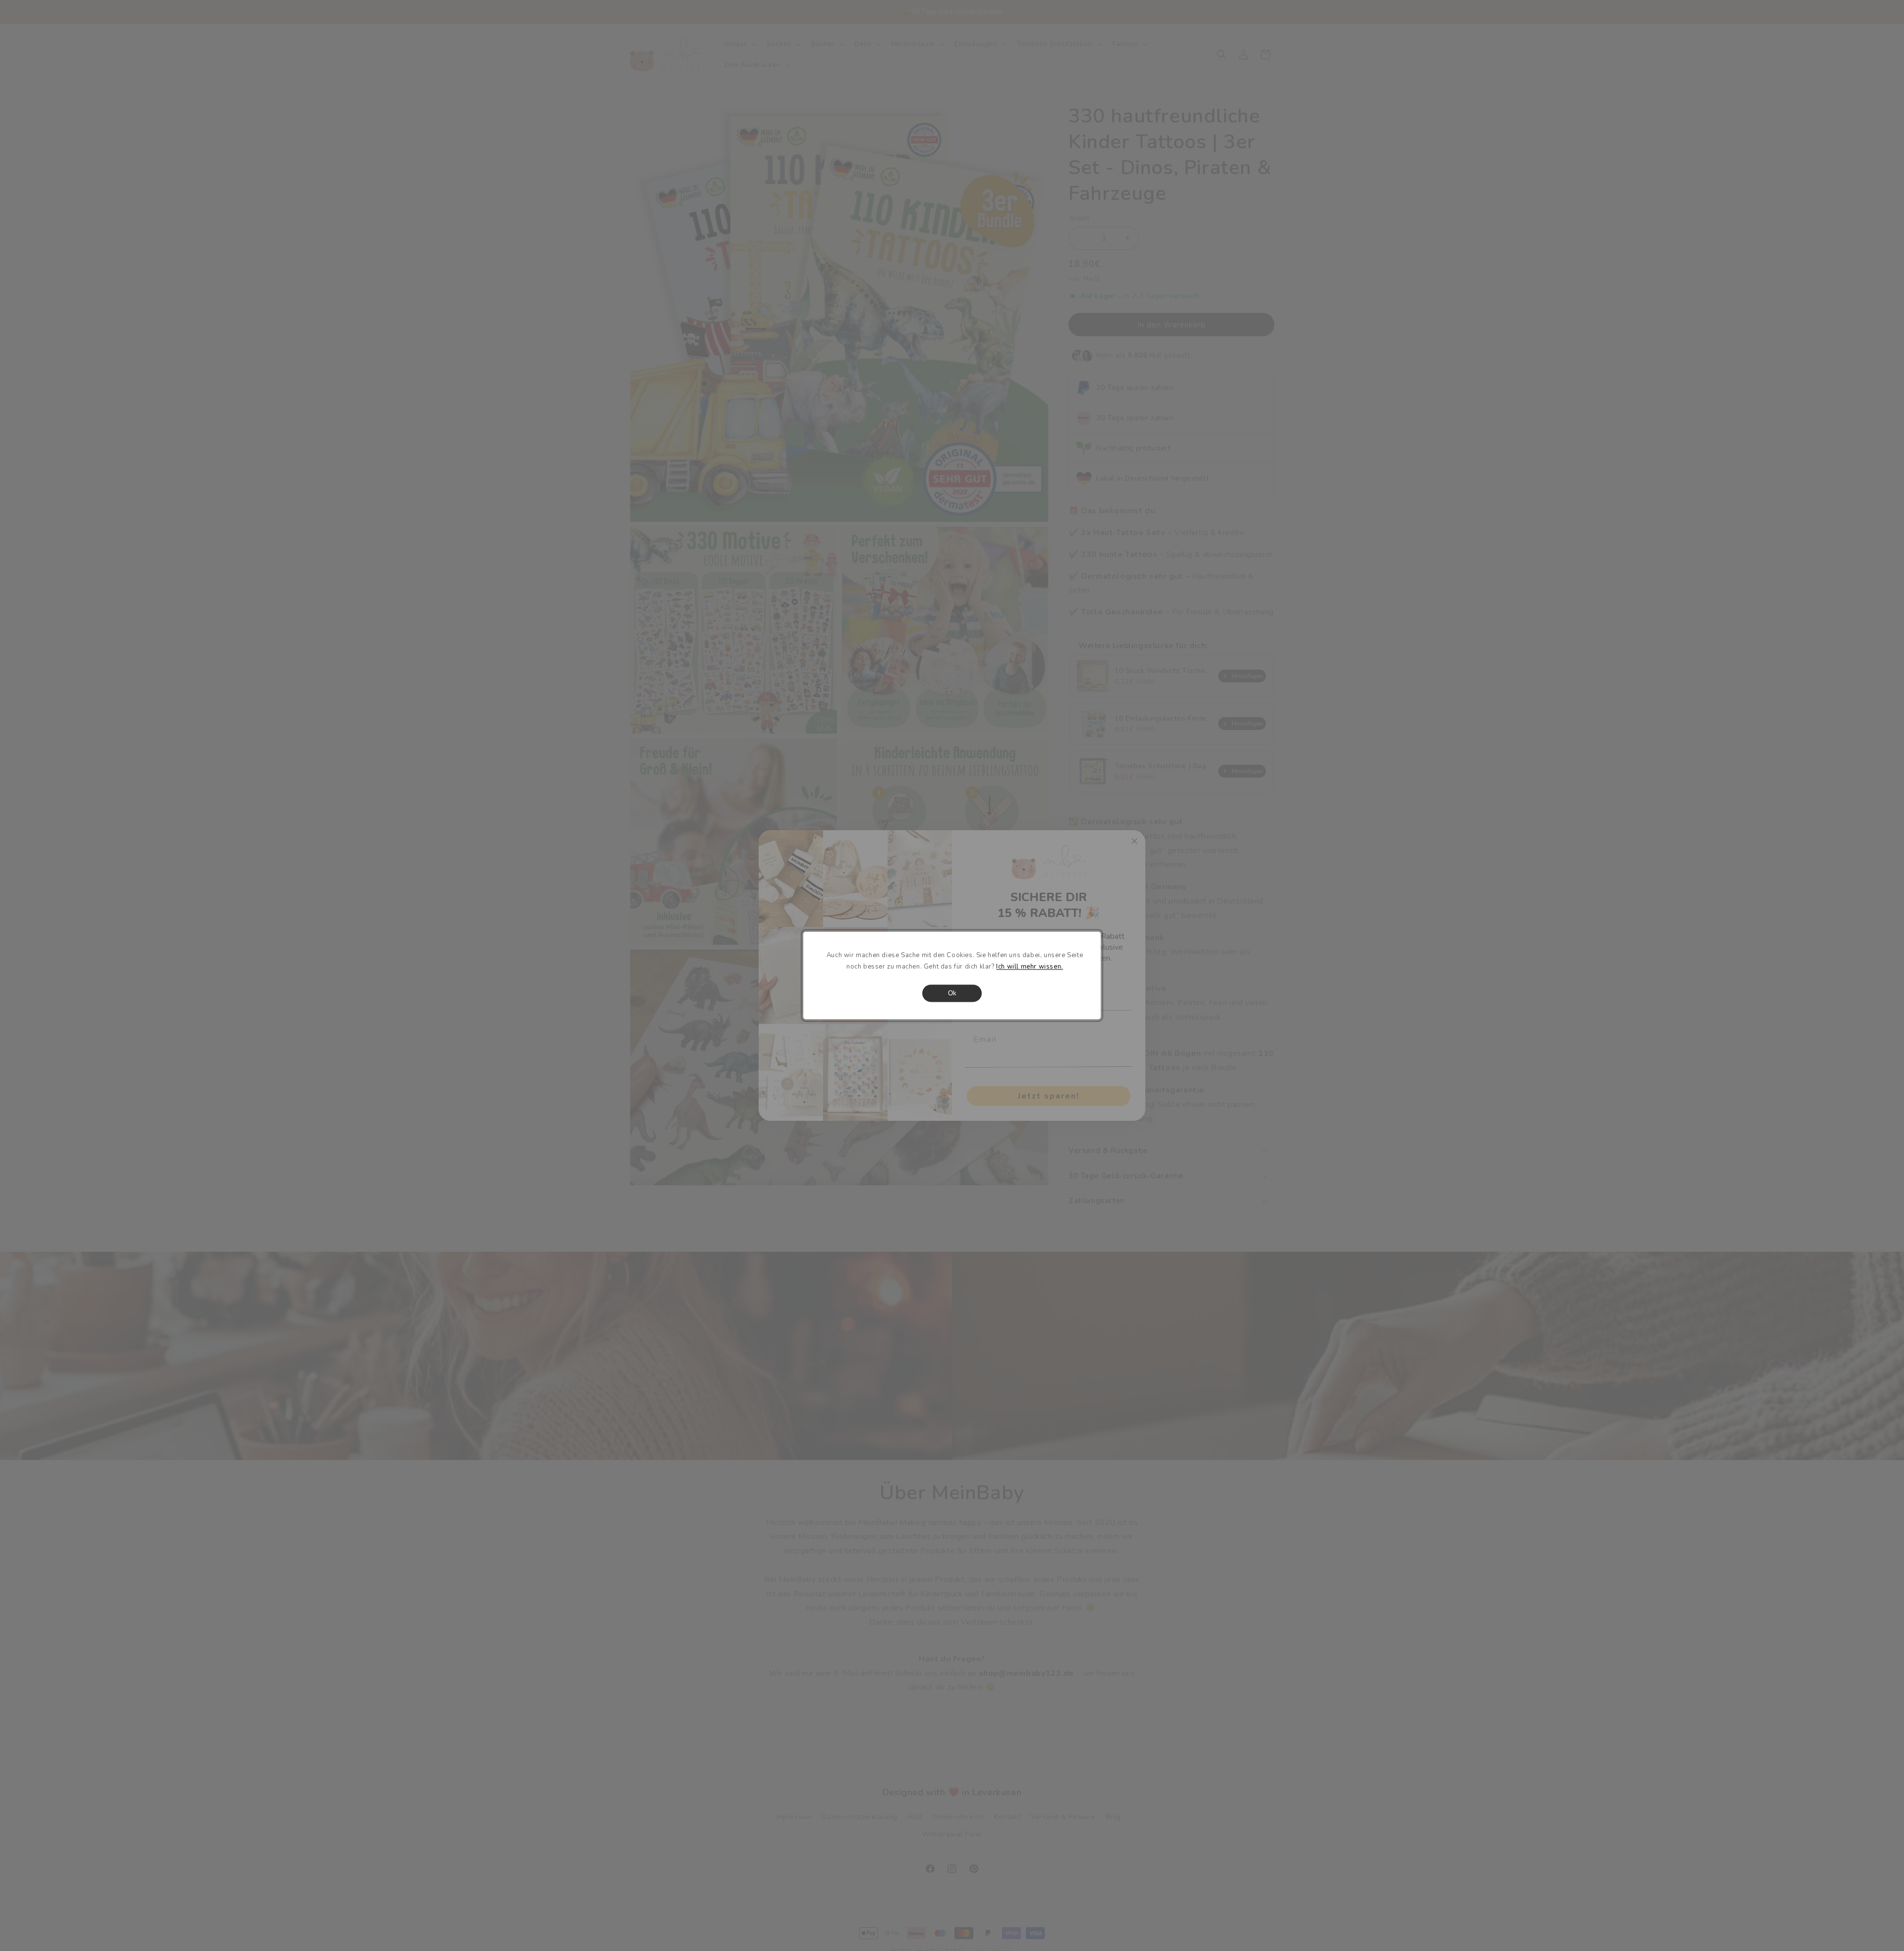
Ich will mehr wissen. (1030, 967)
